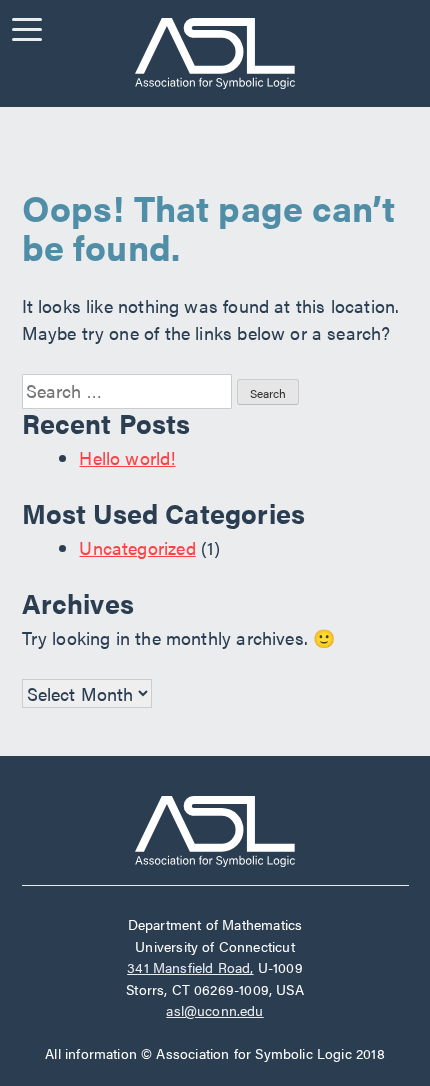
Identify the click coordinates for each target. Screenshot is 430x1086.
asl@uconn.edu (214, 1010)
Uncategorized (137, 547)
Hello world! (127, 457)
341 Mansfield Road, (190, 967)
